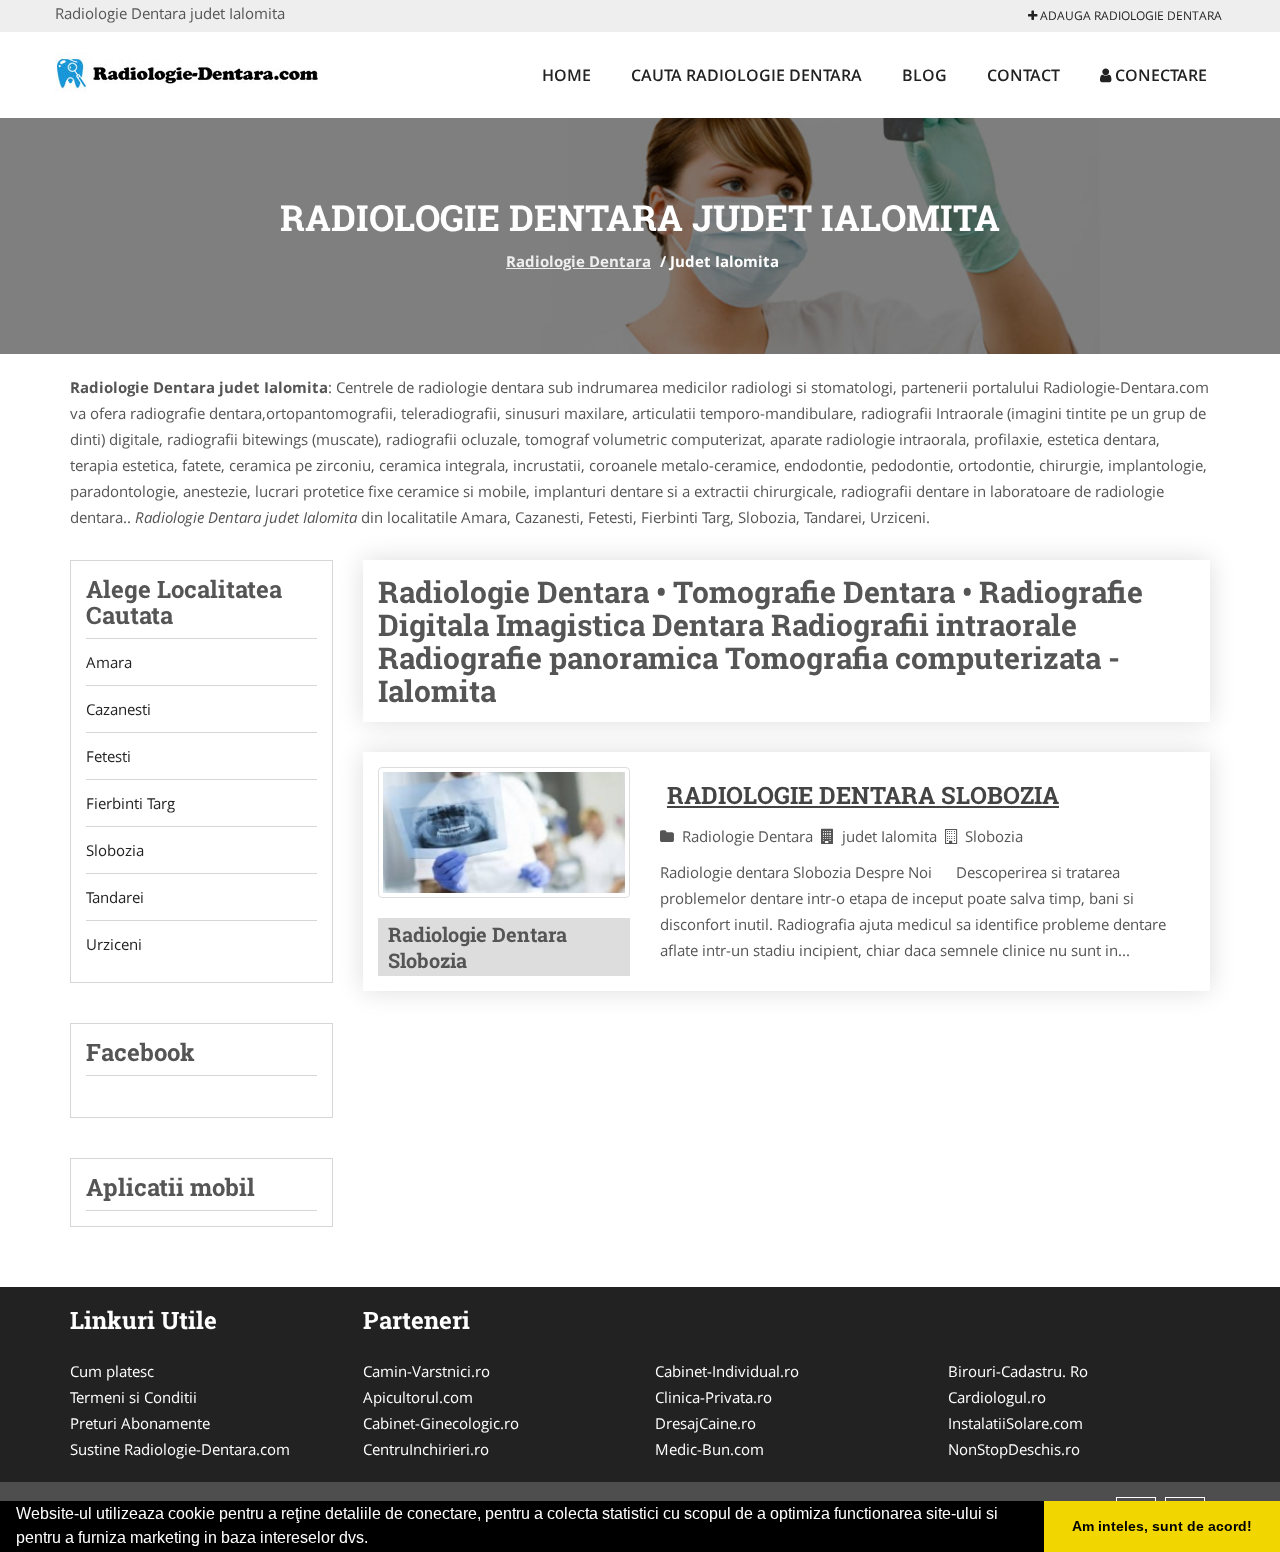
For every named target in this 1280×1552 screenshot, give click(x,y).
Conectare (1159, 75)
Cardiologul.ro (997, 1397)
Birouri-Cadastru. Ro (1018, 1371)
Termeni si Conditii (133, 1397)
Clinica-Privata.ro (713, 1397)
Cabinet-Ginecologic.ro (441, 1423)
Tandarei (115, 897)
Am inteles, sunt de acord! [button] (1162, 1526)
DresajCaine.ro (705, 1423)
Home (566, 75)
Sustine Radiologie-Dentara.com (180, 1449)
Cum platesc (112, 1371)
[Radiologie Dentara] (186, 72)
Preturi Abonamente (140, 1423)
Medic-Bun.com (709, 1449)
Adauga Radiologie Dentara (1129, 15)
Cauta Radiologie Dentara (746, 75)
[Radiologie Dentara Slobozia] (504, 832)
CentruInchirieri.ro (426, 1449)
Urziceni (114, 944)
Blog (924, 75)
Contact (1023, 75)
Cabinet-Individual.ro (727, 1371)
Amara (109, 662)
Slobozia (115, 850)
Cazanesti (118, 709)
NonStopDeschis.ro (1014, 1449)
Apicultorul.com (418, 1397)
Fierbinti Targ (130, 803)
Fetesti (108, 756)
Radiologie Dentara (578, 261)
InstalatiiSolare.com (1015, 1423)
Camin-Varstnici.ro (426, 1371)
